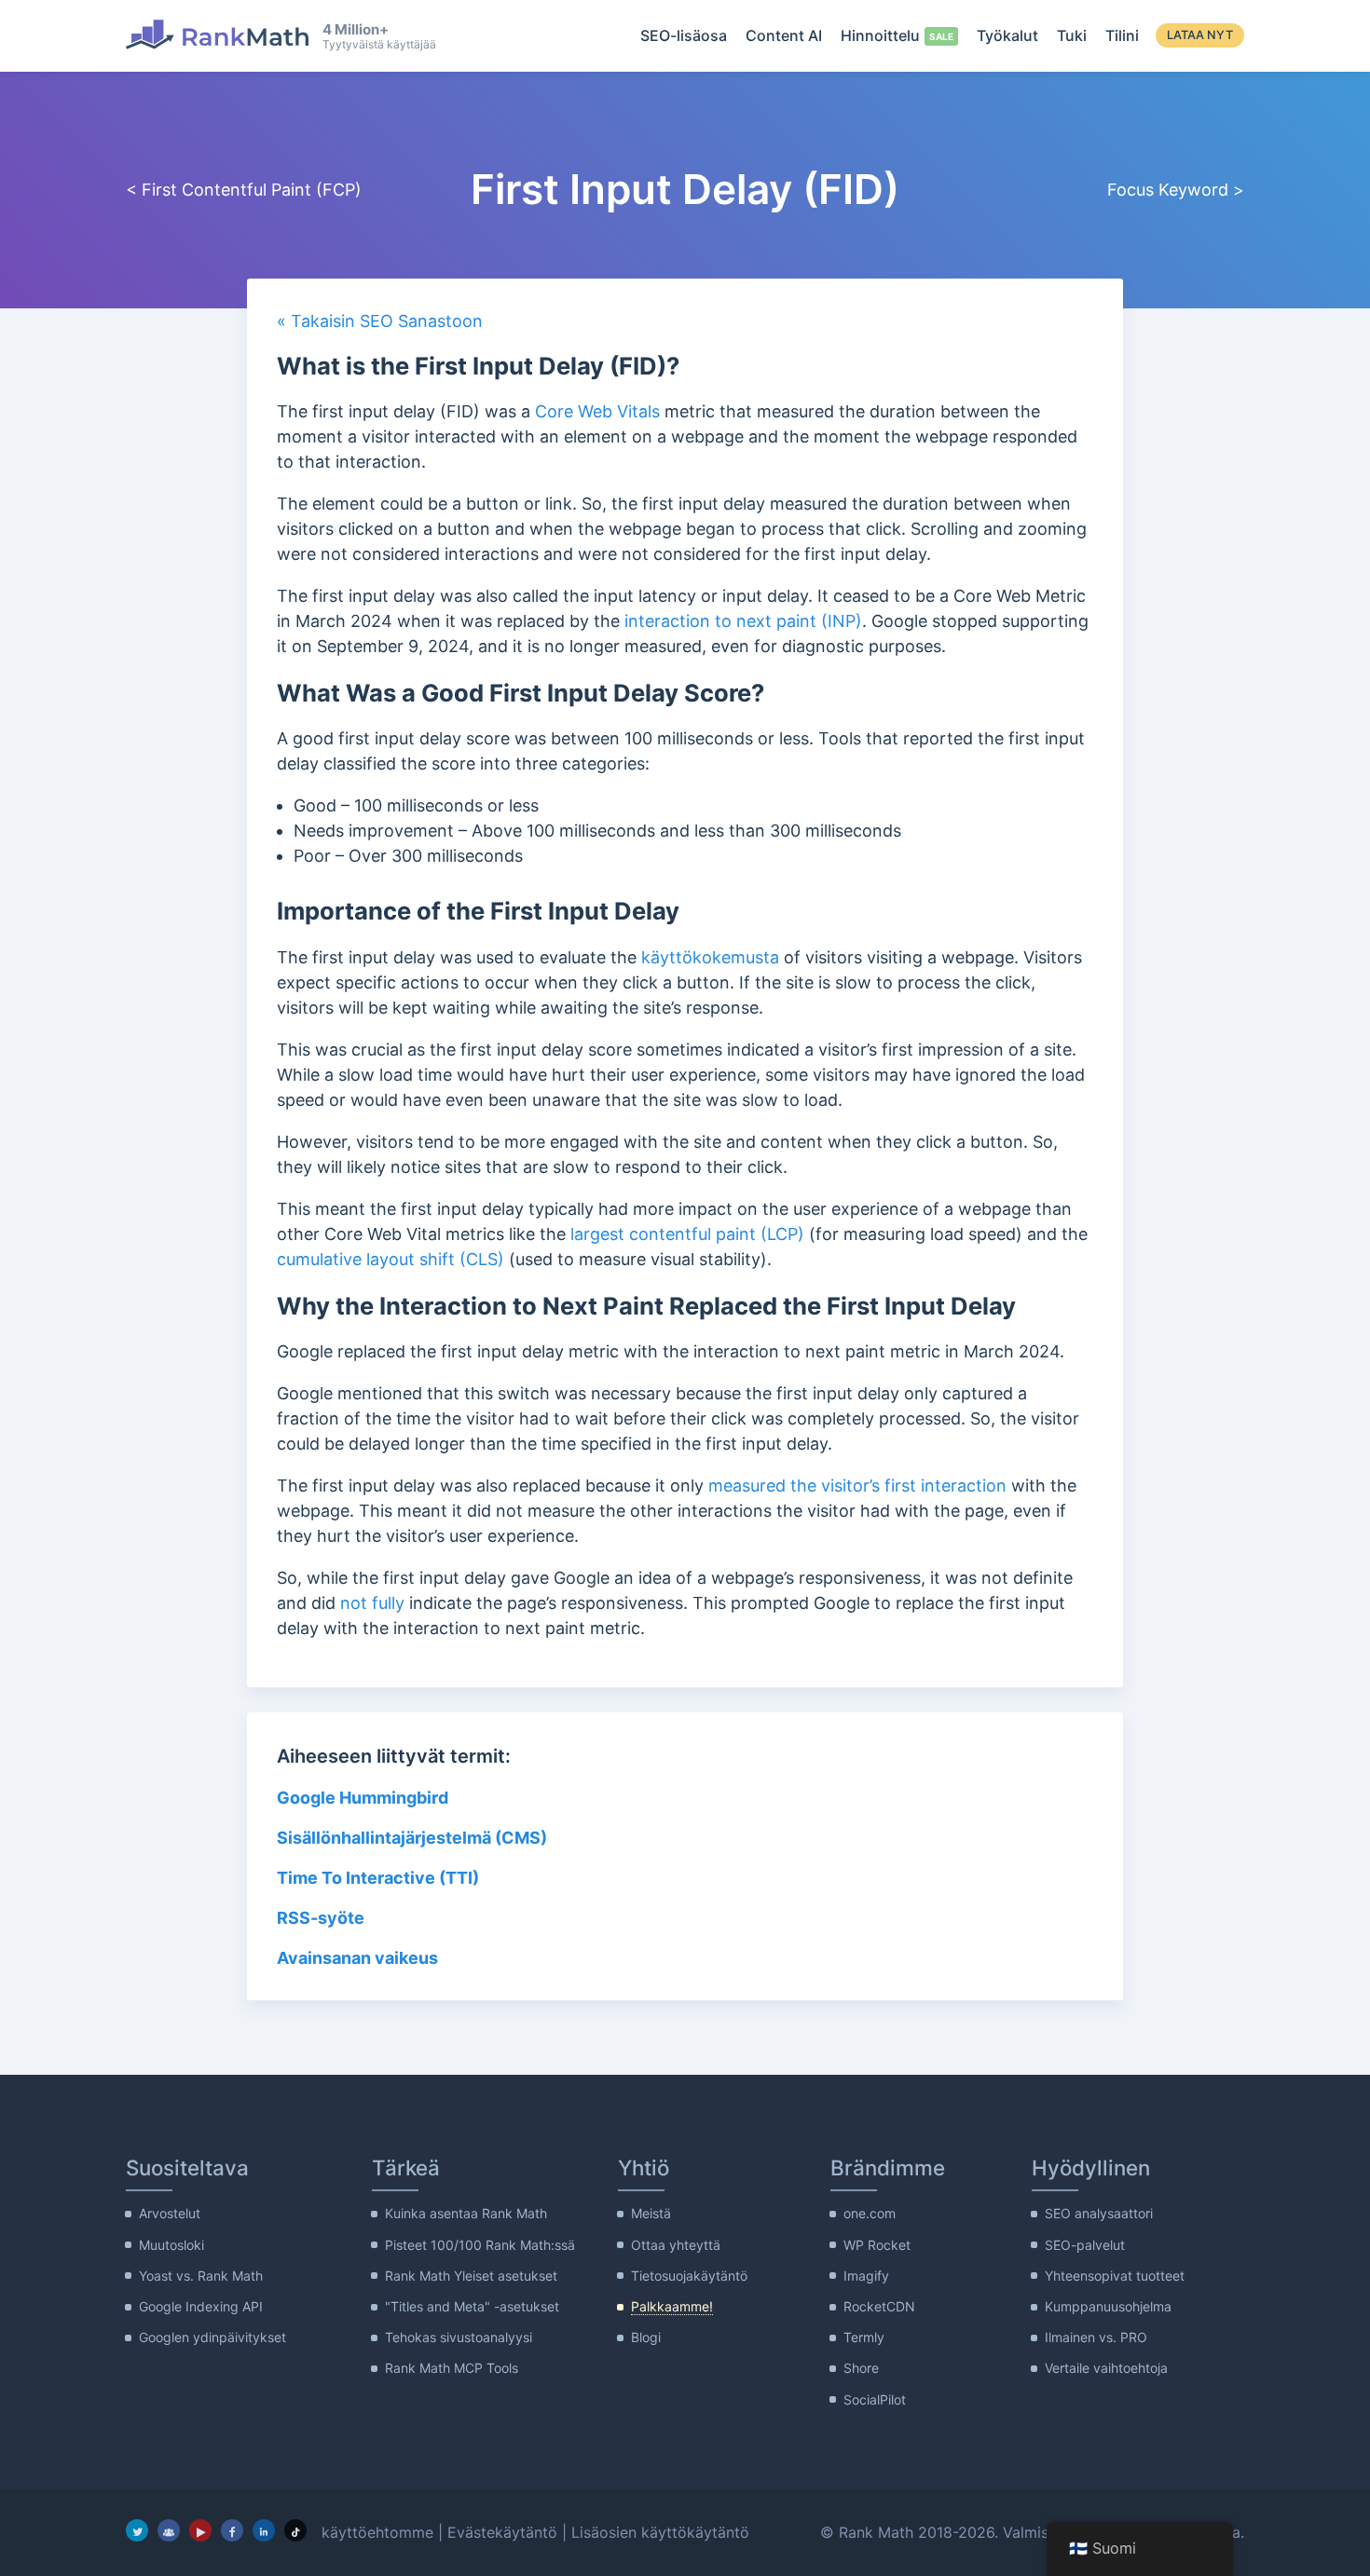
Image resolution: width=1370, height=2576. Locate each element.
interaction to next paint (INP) (743, 621)
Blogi (646, 2337)
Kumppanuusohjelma (1108, 2306)
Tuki (1072, 35)
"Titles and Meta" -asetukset (472, 2306)
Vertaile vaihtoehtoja (1106, 2368)
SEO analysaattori (1099, 2213)
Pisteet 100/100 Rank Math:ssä (480, 2245)
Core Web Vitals (597, 411)
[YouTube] (200, 2530)
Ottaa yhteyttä (676, 2245)
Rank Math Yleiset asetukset (471, 2276)
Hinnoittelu (880, 35)
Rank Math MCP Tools (452, 2368)
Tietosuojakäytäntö (689, 2276)
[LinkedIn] (264, 2530)
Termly (864, 2337)
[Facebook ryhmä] (169, 2530)
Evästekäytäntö (502, 2532)
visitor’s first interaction (914, 1486)
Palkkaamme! (672, 2306)
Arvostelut (170, 2213)
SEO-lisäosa (684, 35)
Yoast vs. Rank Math (201, 2276)
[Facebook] (232, 2530)
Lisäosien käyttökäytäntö (660, 2532)
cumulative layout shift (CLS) (390, 1259)
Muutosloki (171, 2245)
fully (388, 1603)
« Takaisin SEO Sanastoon (380, 321)
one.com (870, 2213)
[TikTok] (295, 2530)
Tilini (1122, 35)
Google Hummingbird (364, 1798)
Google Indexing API (201, 2306)
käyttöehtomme (377, 2532)
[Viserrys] (137, 2530)
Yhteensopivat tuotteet (1115, 2276)
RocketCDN (879, 2306)
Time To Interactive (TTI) (378, 1878)
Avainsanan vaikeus (357, 1958)
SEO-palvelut (1085, 2245)
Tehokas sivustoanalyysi (459, 2337)
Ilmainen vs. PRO (1096, 2337)
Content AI (784, 35)
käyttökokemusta (710, 957)
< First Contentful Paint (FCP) (244, 190)
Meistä (651, 2213)
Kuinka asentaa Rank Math (466, 2213)
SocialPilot (875, 2399)
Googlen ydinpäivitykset (212, 2337)
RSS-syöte (321, 1918)
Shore (861, 2368)
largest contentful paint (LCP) (687, 1234)
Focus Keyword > (1176, 190)
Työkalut (1007, 35)
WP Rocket (877, 2245)
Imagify (866, 2276)
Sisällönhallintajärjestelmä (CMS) (412, 1838)
